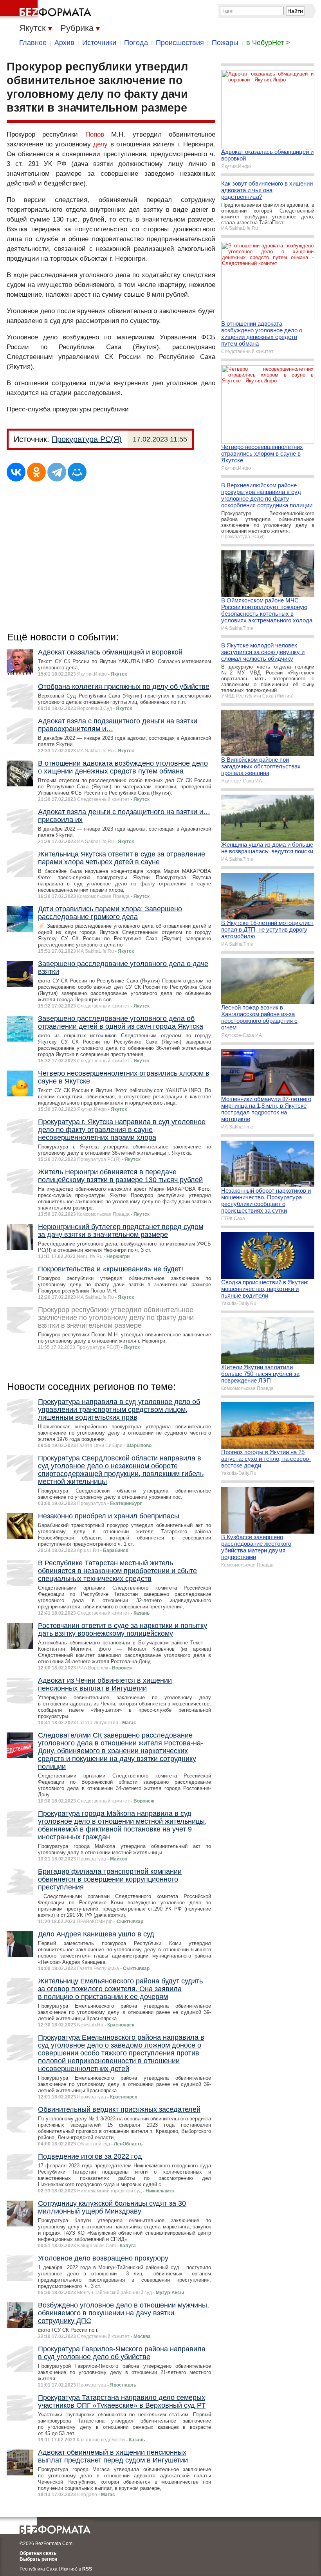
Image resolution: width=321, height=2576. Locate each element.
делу (100, 144)
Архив (64, 43)
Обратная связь (38, 2553)
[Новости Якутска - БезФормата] (47, 10)
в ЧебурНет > (268, 43)
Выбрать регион (38, 2559)
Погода (136, 43)
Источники (99, 43)
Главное (33, 43)
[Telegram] (57, 472)
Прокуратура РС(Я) (87, 439)
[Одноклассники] (36, 472)
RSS (87, 2569)
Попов (95, 134)
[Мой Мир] (77, 472)
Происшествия (180, 43)
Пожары (225, 43)
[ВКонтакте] (16, 472)
